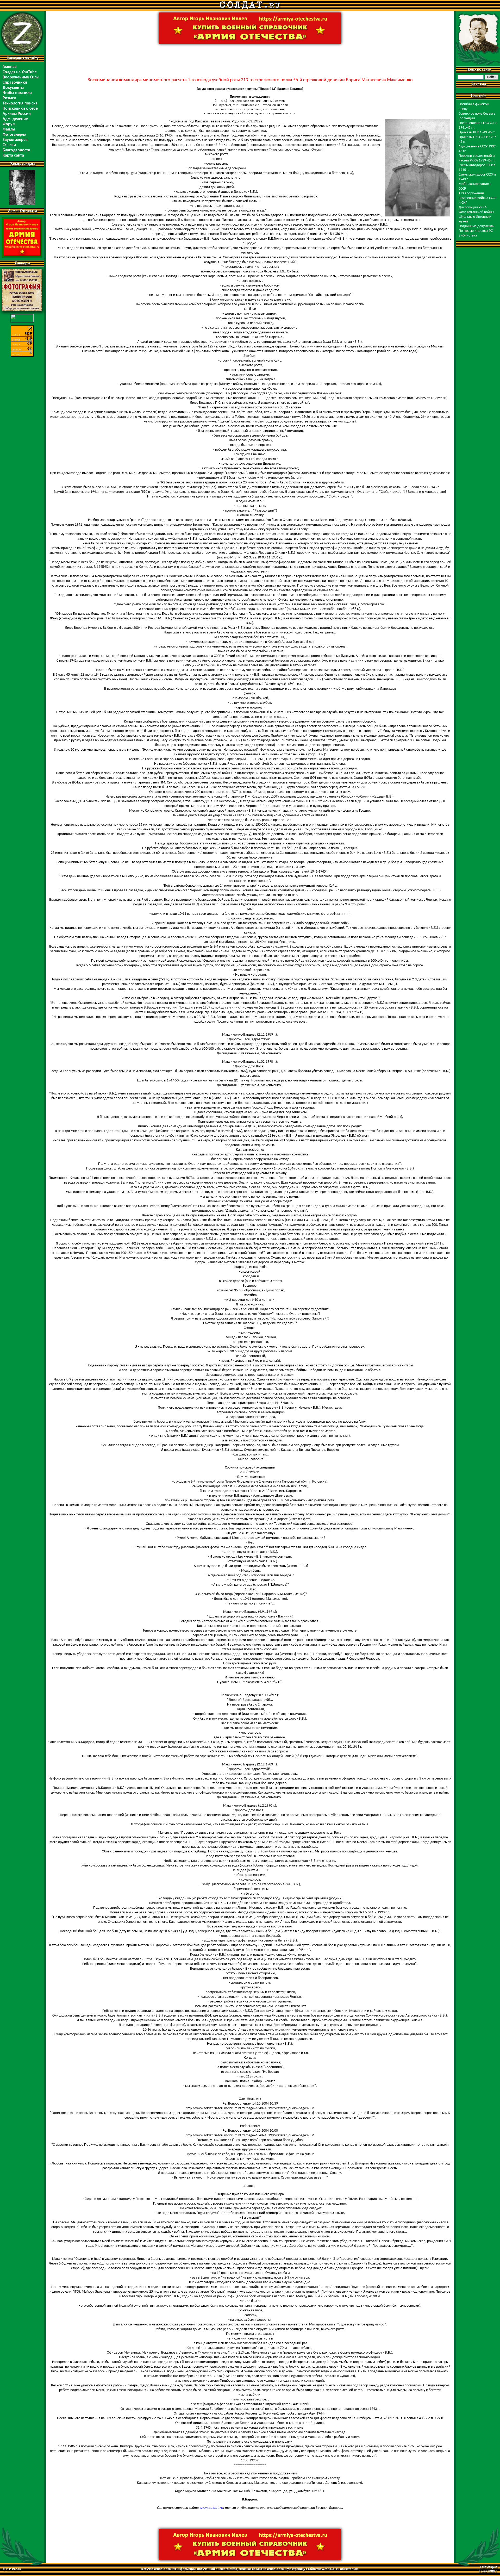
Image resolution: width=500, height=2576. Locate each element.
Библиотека (468, 236)
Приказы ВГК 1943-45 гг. (477, 132)
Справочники (15, 83)
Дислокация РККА (473, 207)
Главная (10, 67)
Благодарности (16, 150)
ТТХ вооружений (471, 193)
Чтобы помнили (17, 93)
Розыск (9, 98)
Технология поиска (20, 103)
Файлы (9, 129)
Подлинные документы (476, 226)
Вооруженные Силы (21, 77)
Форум (9, 124)
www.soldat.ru (211, 2508)
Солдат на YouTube (20, 72)
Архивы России (17, 114)
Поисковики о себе (20, 109)
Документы (13, 88)
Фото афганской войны (476, 212)
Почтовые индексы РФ (476, 231)
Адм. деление (15, 119)
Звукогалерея (15, 140)
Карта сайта (13, 155)
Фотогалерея (14, 135)
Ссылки (9, 145)
